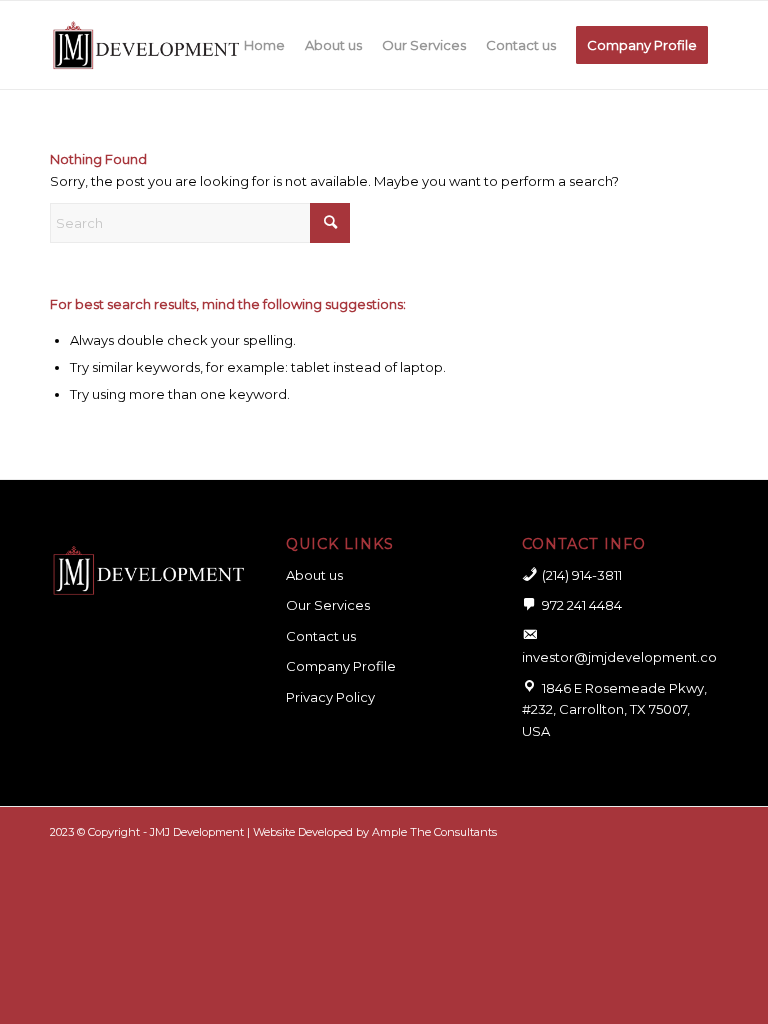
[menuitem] (264, 45)
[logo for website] (146, 45)
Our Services (328, 605)
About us (314, 575)
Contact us (321, 636)
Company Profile (341, 666)
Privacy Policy (330, 697)
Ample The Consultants (434, 832)
